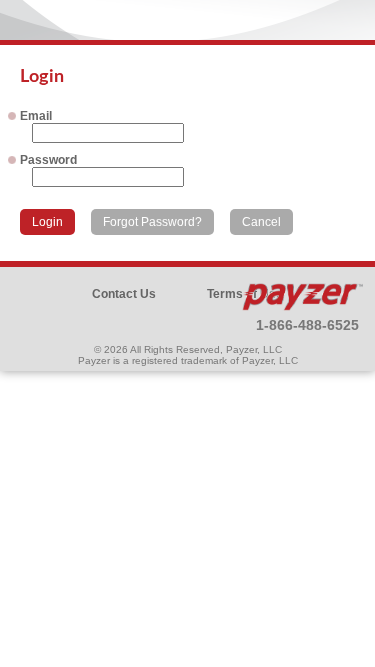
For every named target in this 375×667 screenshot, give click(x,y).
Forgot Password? (152, 222)
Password (48, 160)
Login (47, 222)
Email (36, 116)
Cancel (261, 222)
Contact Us (124, 294)
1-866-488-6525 (307, 325)
